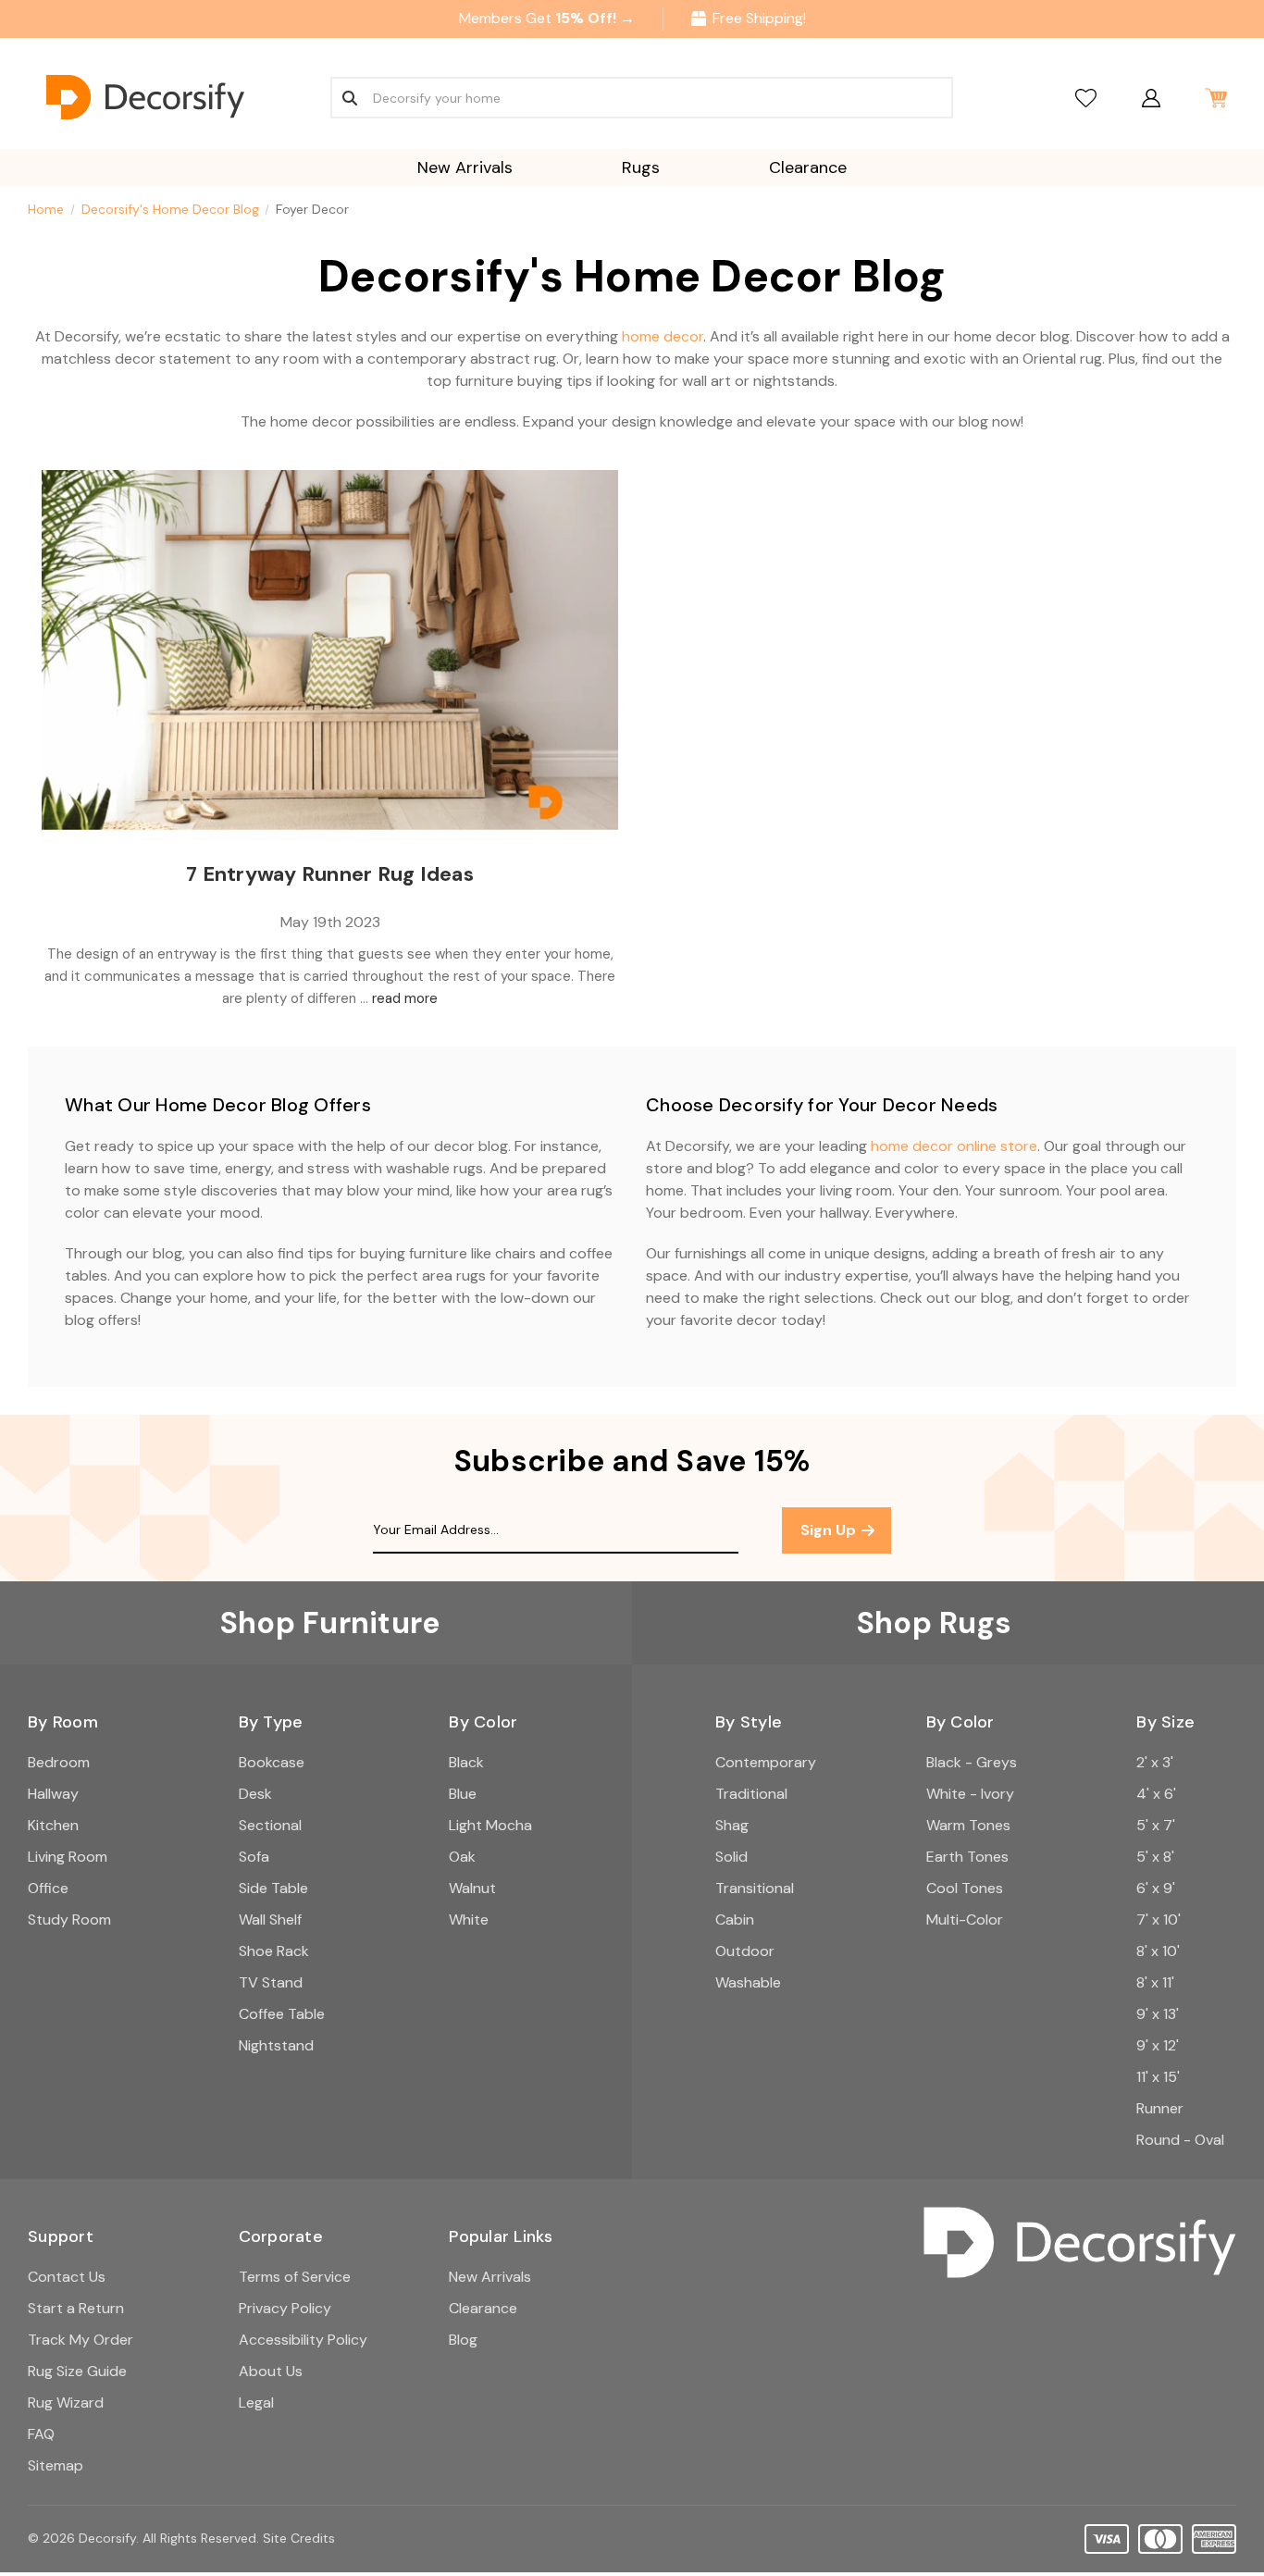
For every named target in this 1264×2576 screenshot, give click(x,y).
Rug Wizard (66, 2403)
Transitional (755, 1888)
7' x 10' (1159, 1920)
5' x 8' (1155, 1857)
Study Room (69, 1920)
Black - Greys (972, 1762)
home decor (663, 336)
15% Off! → (595, 18)
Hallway (53, 1794)
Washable (748, 1982)
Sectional (270, 1825)
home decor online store (954, 1146)
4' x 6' (1156, 1794)
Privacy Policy (285, 2308)
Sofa (254, 1857)
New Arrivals (465, 167)
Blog (463, 2340)
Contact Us (67, 2277)
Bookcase (272, 1762)
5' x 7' (1156, 1825)
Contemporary (766, 1762)
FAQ (41, 2434)
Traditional (751, 1794)
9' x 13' (1158, 2014)
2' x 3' (1155, 1762)
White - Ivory (970, 1794)
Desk (255, 1794)
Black (466, 1762)
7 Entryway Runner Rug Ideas (330, 874)
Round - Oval (1180, 2140)
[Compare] (1086, 98)
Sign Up (830, 1530)
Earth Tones (967, 1857)
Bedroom (59, 1762)
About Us (271, 2371)
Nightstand (276, 2045)
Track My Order (81, 2340)
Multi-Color (965, 1920)
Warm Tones (968, 1825)
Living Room (68, 1857)
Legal (256, 2403)
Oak (462, 1857)
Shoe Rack (274, 1951)
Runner (1160, 2108)
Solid (731, 1857)
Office (48, 1888)
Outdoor (745, 1951)
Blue (463, 1794)
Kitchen (53, 1825)
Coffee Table (282, 2014)
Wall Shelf (270, 1920)
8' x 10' (1158, 1951)
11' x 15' (1158, 2077)
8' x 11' (1155, 1982)
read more (405, 998)
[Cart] (1215, 98)
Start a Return (76, 2308)
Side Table (273, 1888)
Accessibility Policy (303, 2340)
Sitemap (56, 2465)
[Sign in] (1151, 98)
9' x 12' (1158, 2045)
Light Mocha (490, 1825)
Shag (732, 1825)
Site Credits (299, 2538)
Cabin (735, 1920)
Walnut (472, 1888)
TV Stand (271, 1982)
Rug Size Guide (77, 2371)
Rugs (641, 167)
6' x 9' (1156, 1888)
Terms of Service (295, 2277)
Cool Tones (965, 1888)
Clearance (808, 167)
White (469, 1920)
